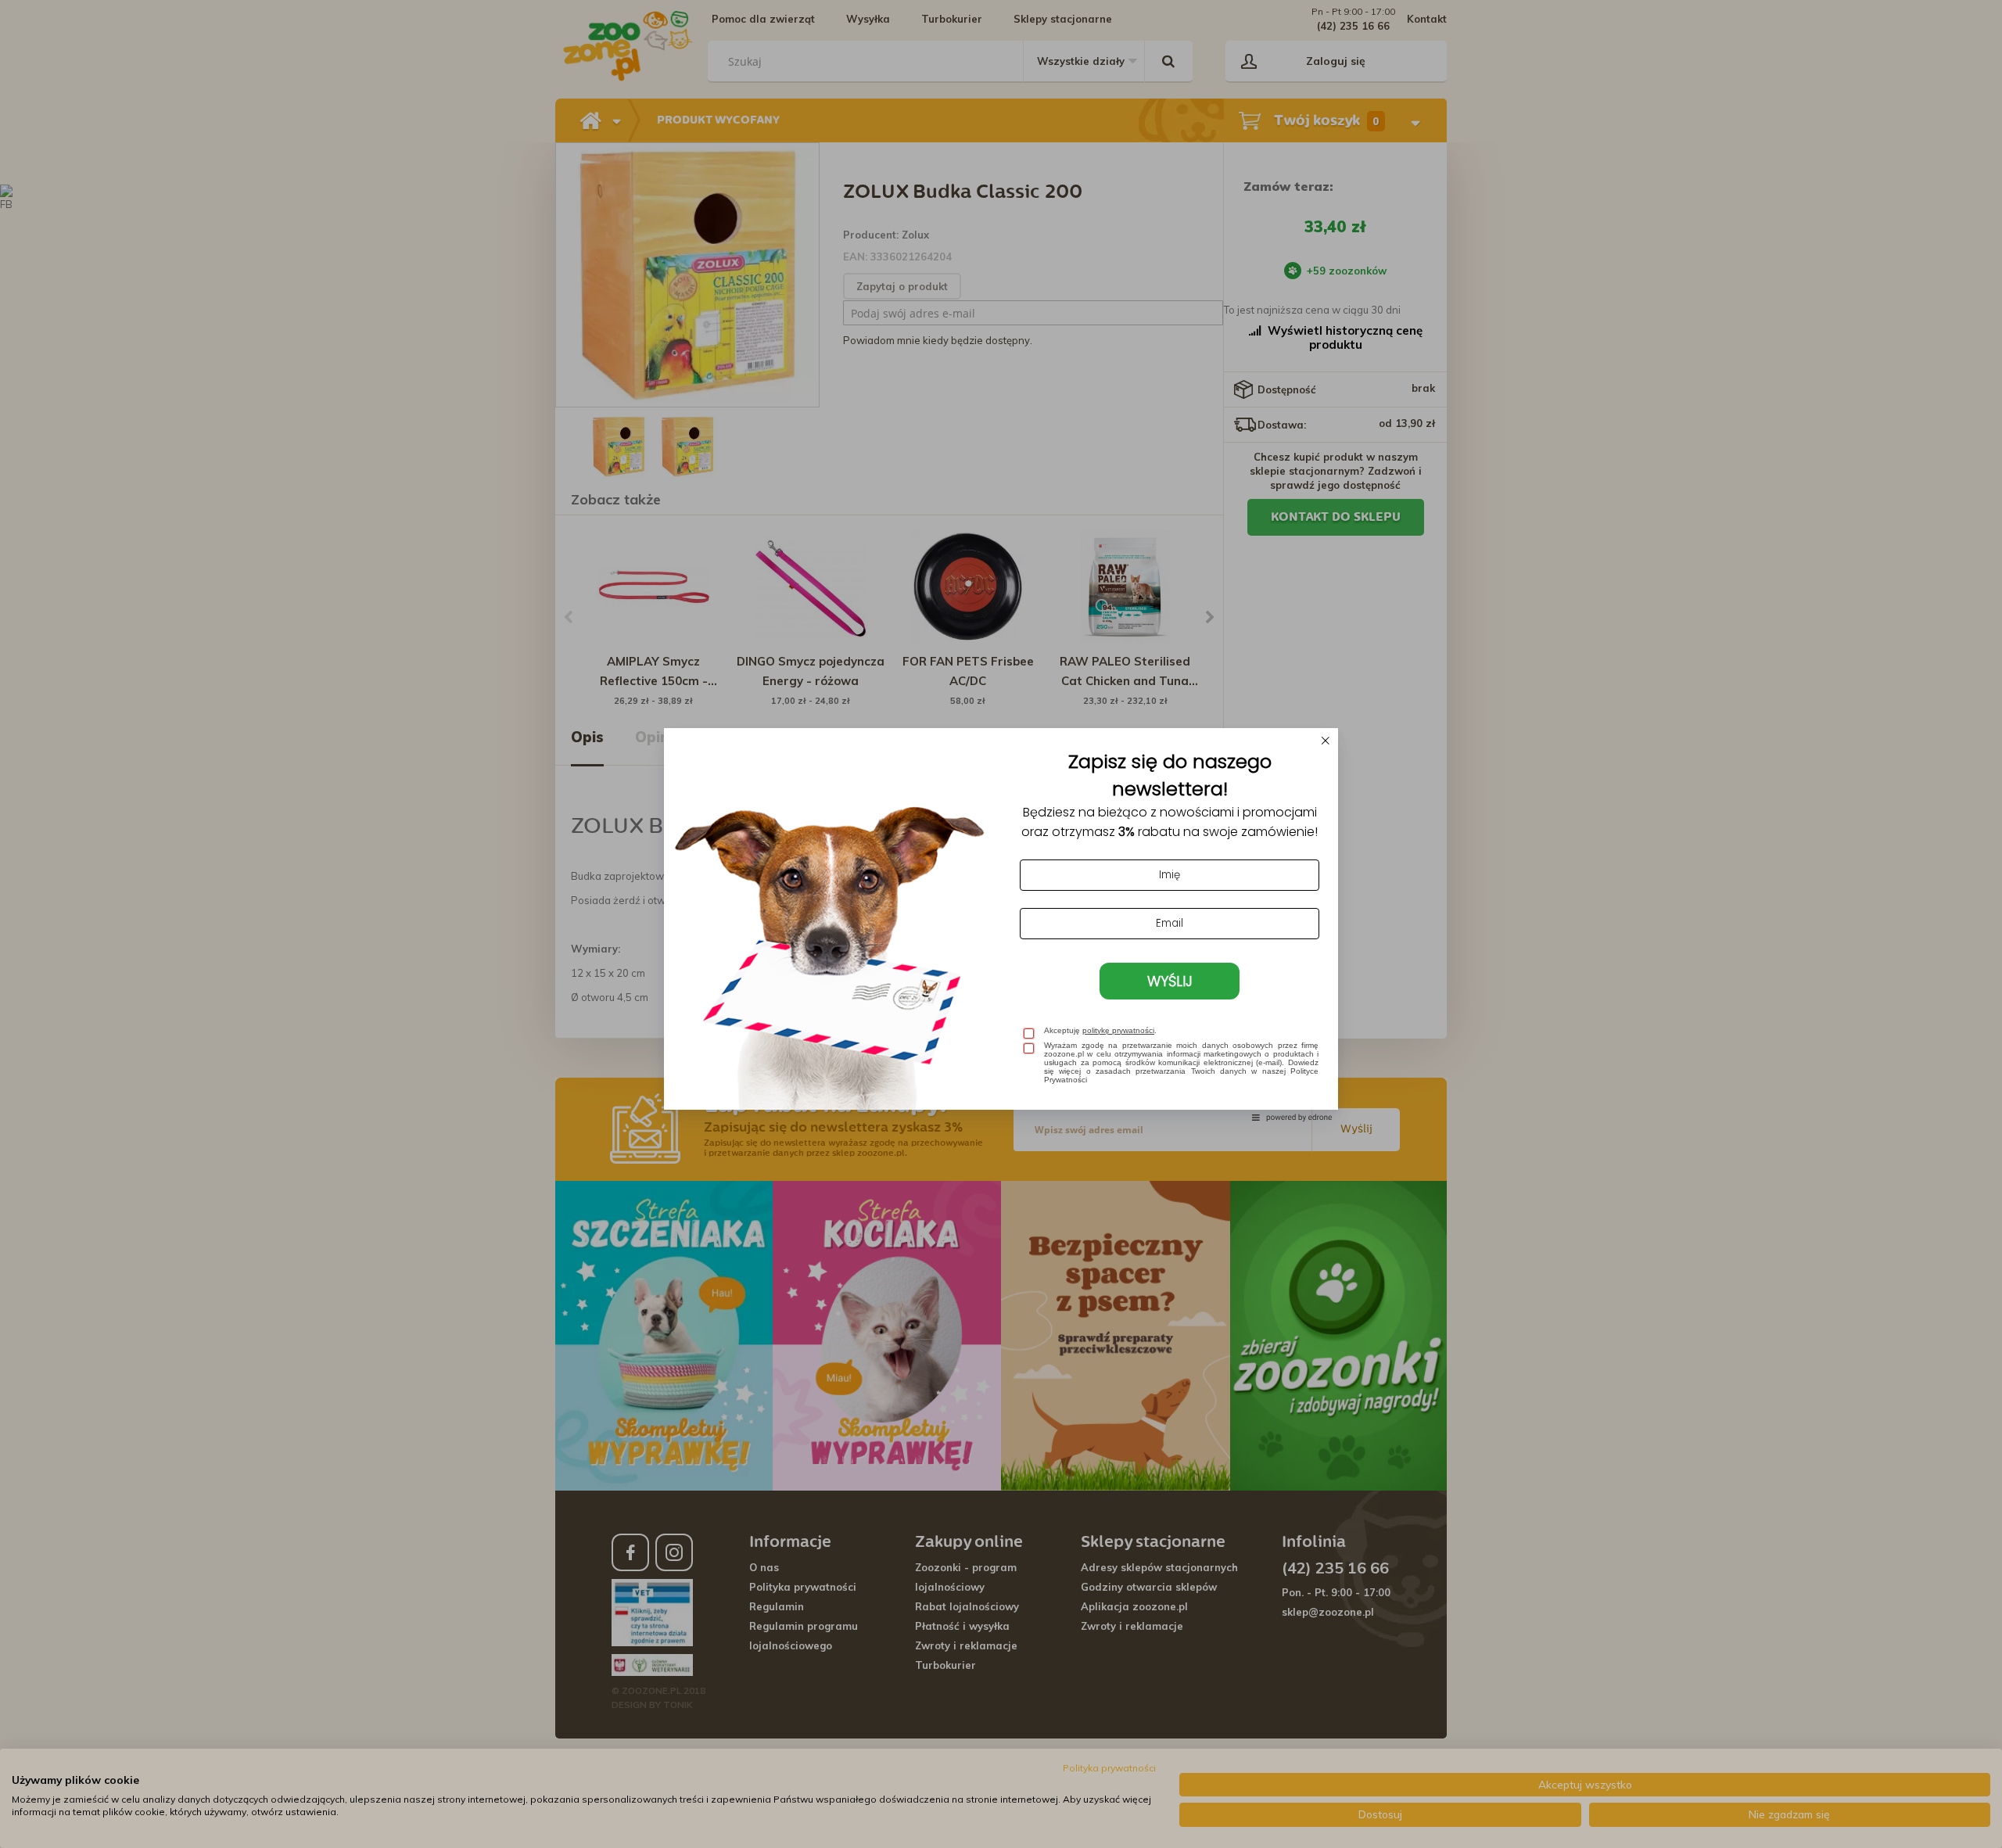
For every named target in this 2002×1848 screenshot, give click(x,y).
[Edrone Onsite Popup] (1001, 924)
